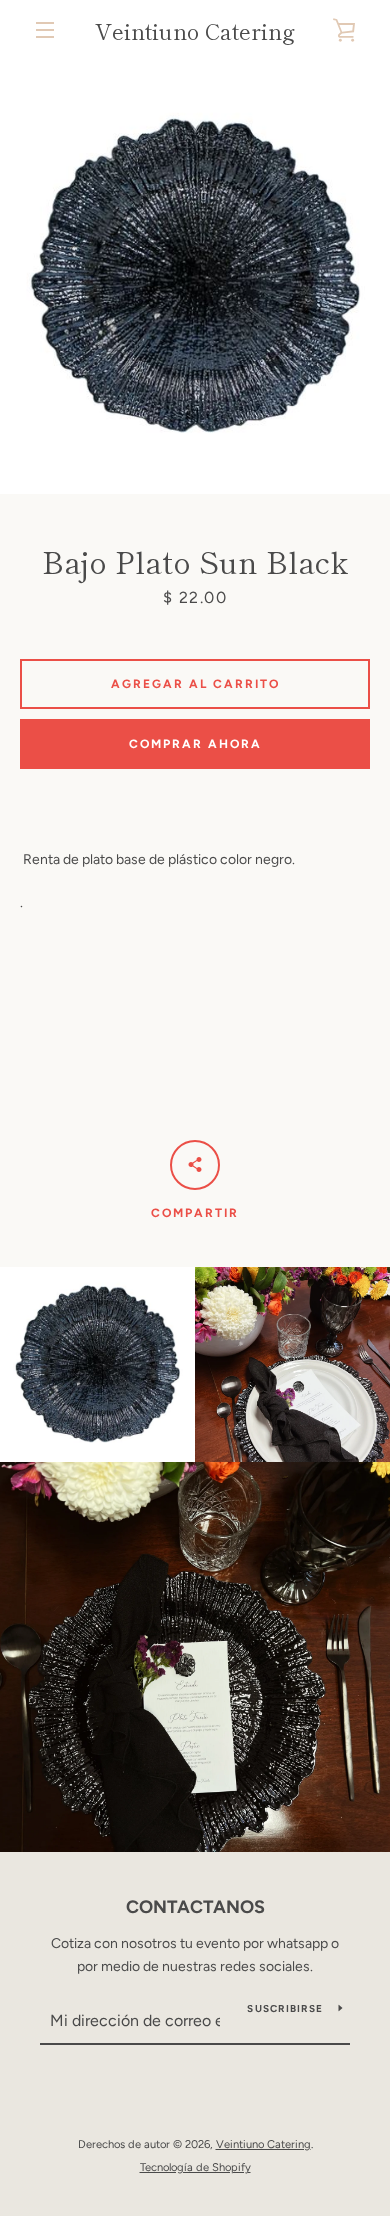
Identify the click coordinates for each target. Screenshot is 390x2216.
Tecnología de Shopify (195, 2167)
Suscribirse (285, 2008)
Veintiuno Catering (195, 30)
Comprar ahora (195, 744)
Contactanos (195, 1907)
